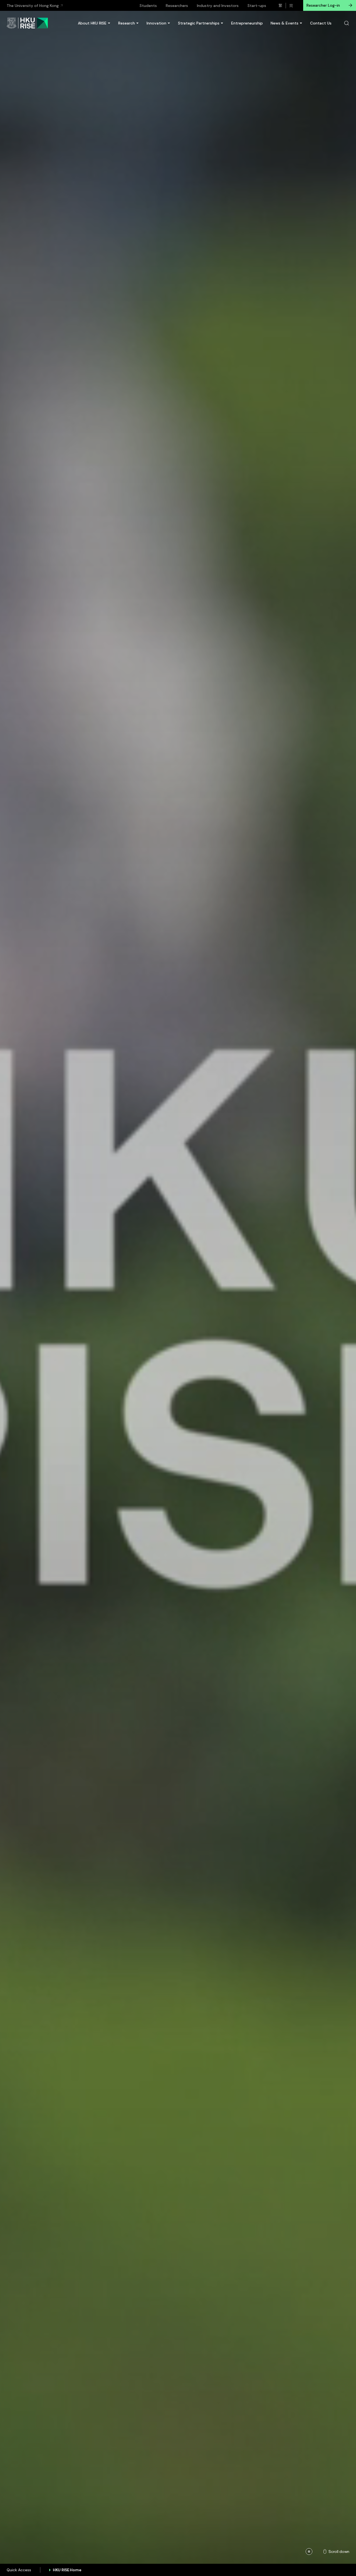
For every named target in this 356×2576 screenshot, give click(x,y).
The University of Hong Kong (33, 6)
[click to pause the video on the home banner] (309, 2552)
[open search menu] (347, 23)
